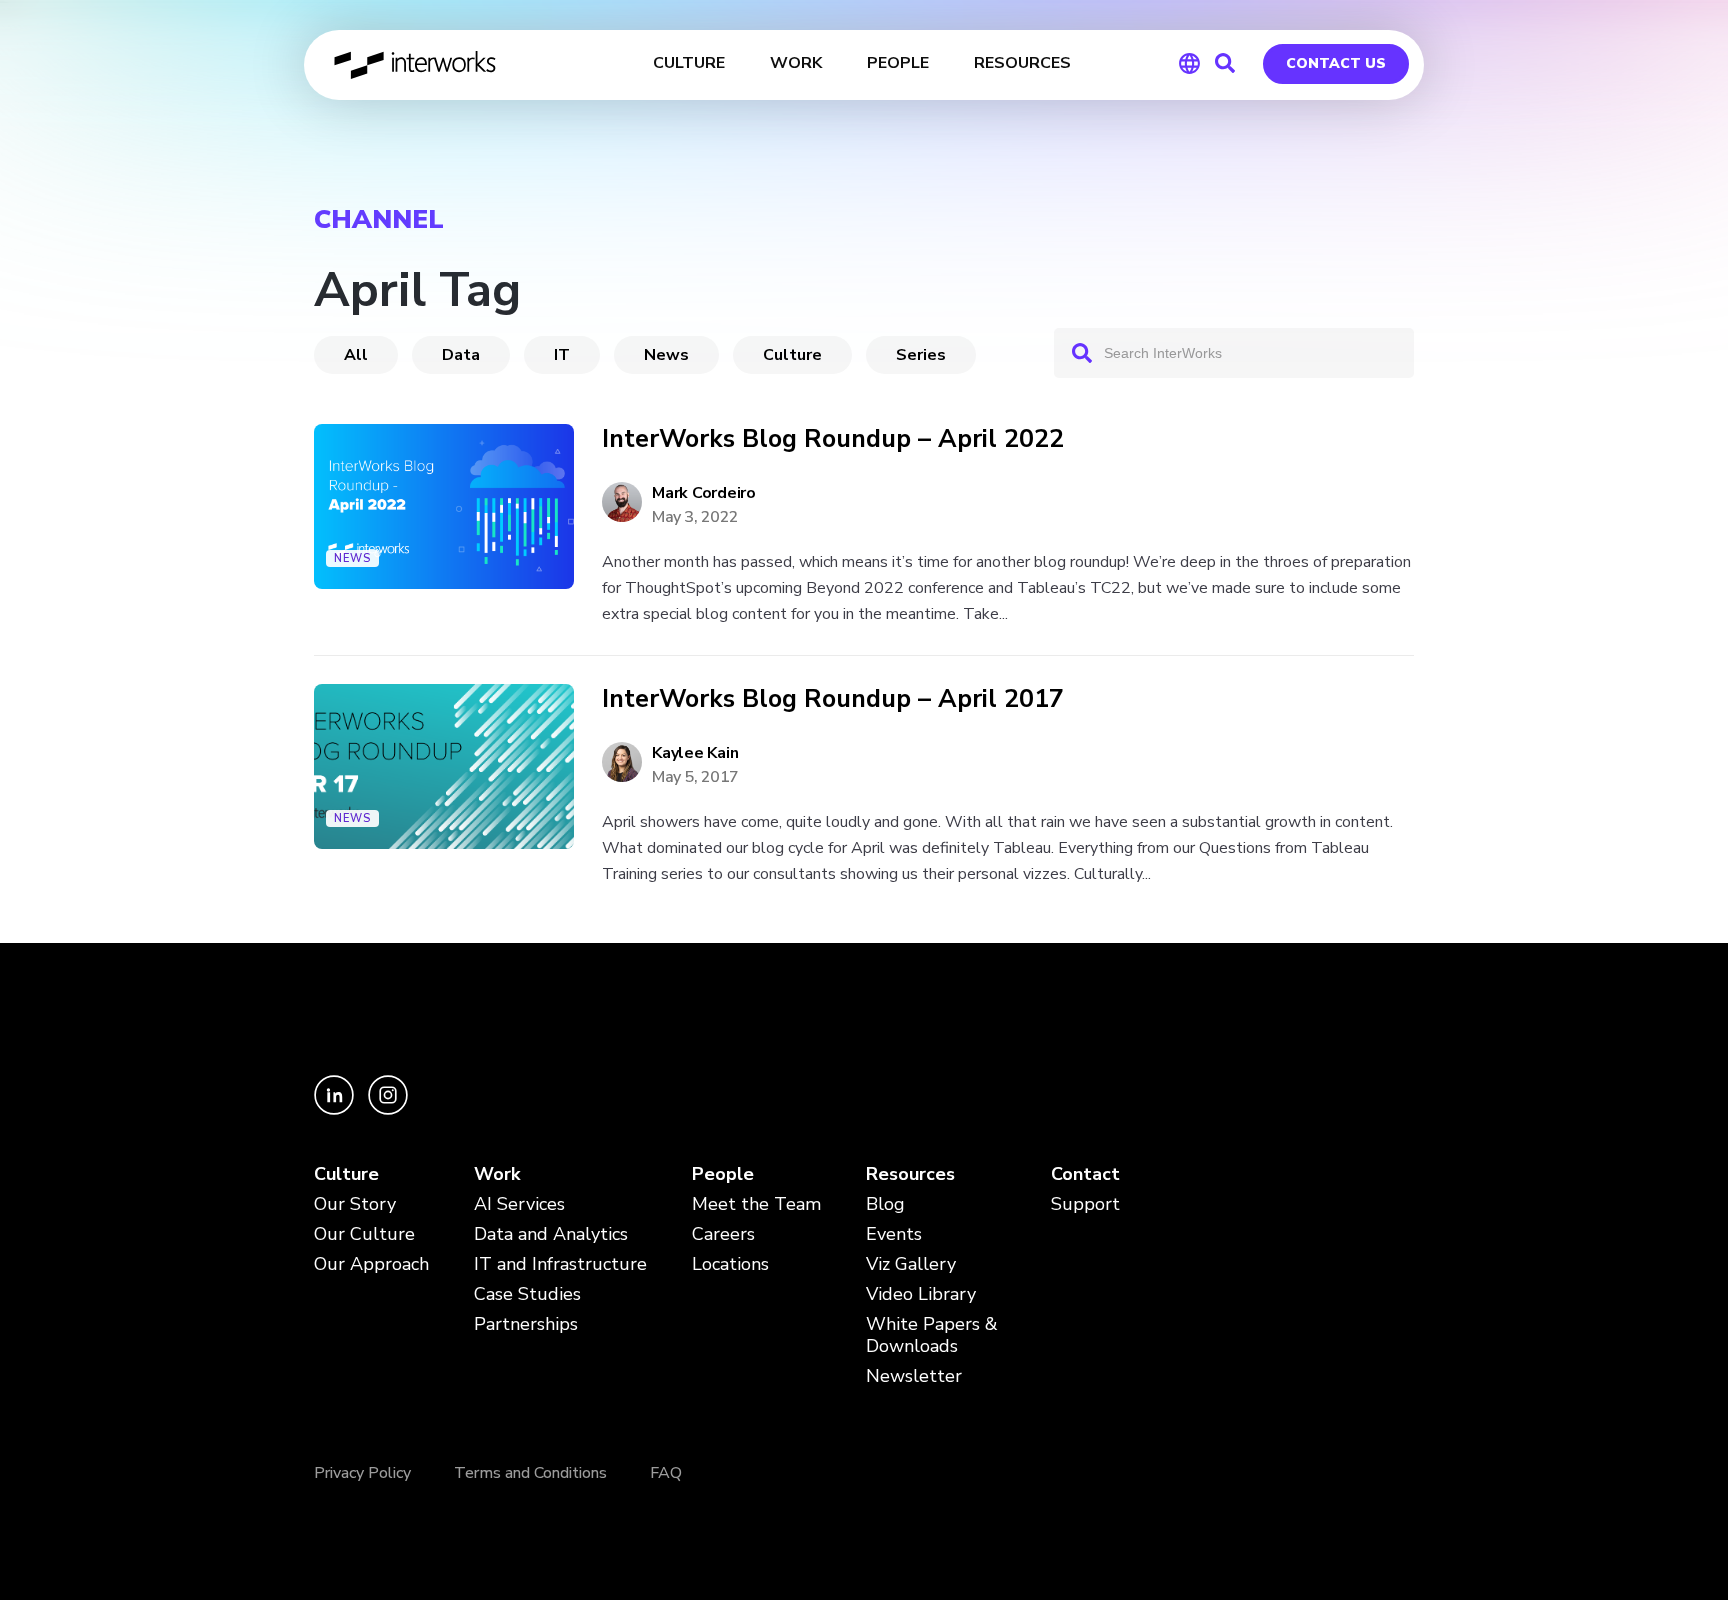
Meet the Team (756, 1204)
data (461, 355)
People (723, 1174)
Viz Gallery (911, 1264)
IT (562, 355)
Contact (1085, 1174)
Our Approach (371, 1264)
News (666, 355)
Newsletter (914, 1376)
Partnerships (526, 1324)
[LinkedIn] (336, 1109)
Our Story (355, 1204)
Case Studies (527, 1294)
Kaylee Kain (695, 753)
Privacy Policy (362, 1473)
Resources (910, 1174)
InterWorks (416, 65)
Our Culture (364, 1234)
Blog (885, 1204)
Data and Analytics (551, 1234)
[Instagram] (388, 1109)
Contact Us (1336, 63)
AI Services (519, 1204)
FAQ (666, 1473)
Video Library (921, 1294)
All (356, 355)
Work (497, 1174)
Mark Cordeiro (704, 493)
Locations (730, 1264)
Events (894, 1234)
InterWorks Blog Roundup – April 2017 (833, 699)
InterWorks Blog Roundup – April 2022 (833, 439)
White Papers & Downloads (932, 1335)
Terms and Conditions (530, 1473)
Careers (723, 1234)
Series (921, 355)
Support (1085, 1204)
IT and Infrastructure (560, 1264)
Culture (792, 355)
